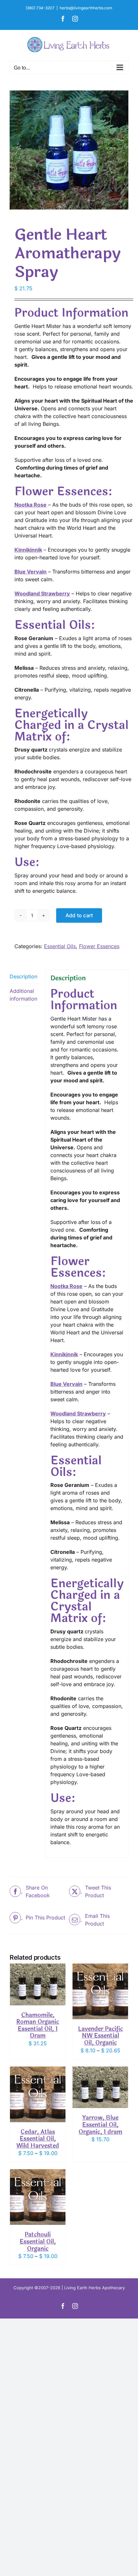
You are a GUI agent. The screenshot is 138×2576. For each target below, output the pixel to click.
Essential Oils (60, 946)
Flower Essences (99, 946)
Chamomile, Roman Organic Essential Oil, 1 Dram (38, 2025)
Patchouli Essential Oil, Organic (38, 2241)
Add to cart (79, 915)
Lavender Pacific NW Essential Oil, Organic (100, 2036)
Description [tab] (23, 976)
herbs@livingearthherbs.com (86, 8)
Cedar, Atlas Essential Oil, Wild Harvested (38, 2139)
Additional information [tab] (23, 995)
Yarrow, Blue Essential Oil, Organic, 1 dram (100, 2125)
